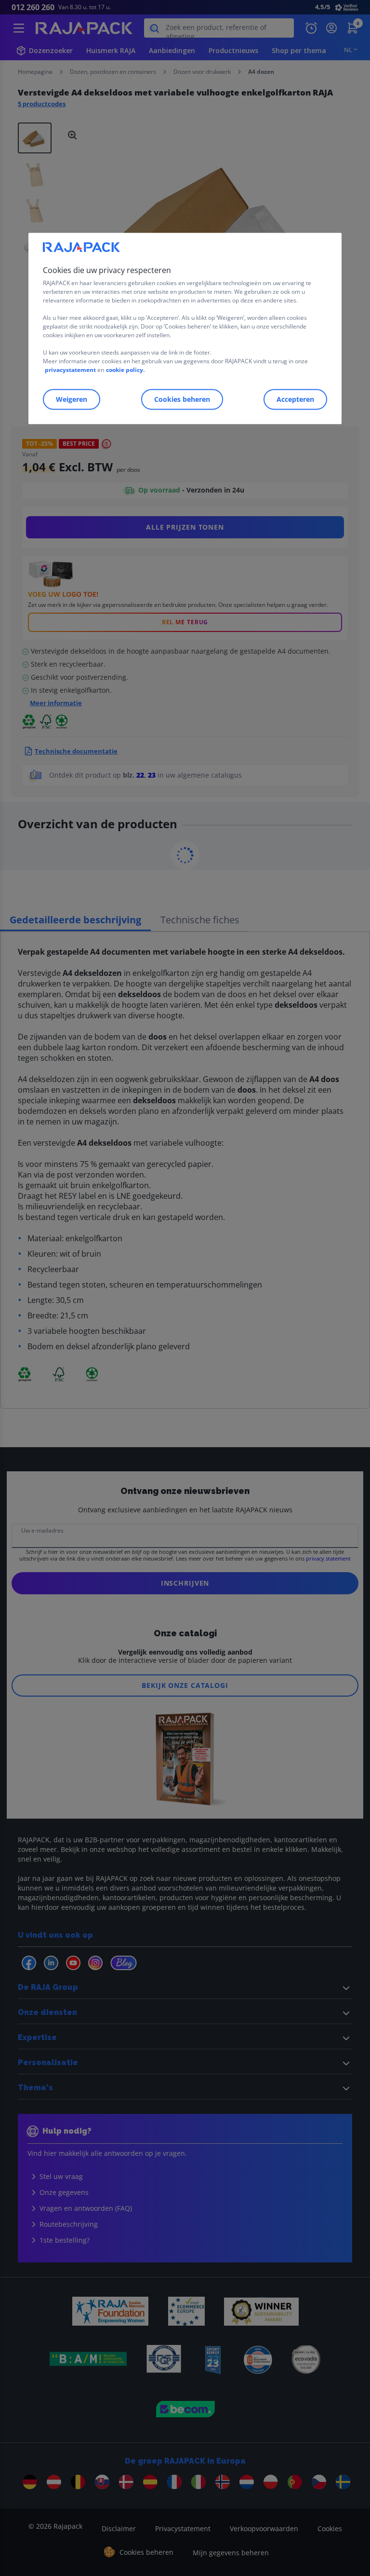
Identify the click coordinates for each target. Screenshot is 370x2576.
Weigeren (72, 399)
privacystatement (70, 370)
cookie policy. (125, 370)
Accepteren (295, 399)
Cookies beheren (182, 399)
